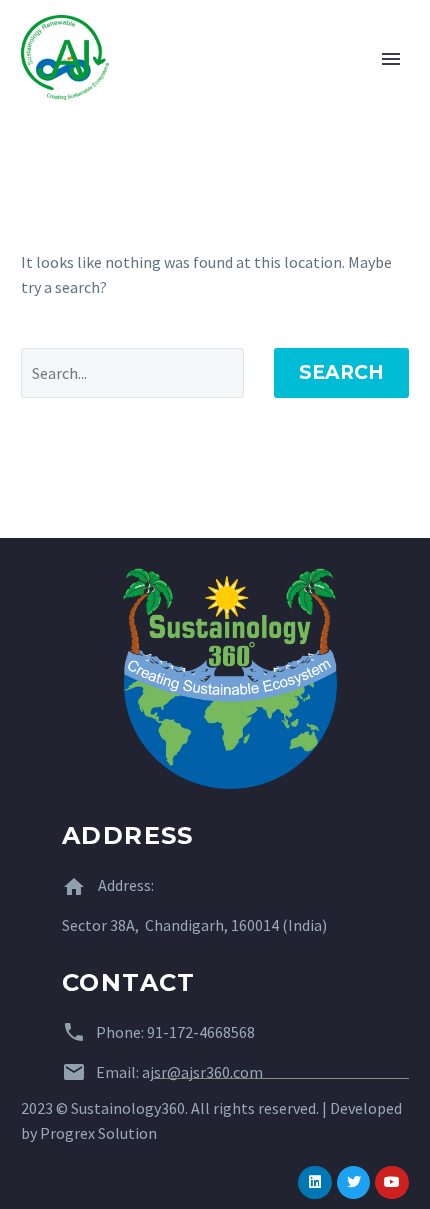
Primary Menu (391, 59)
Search (341, 372)
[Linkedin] (315, 1183)
